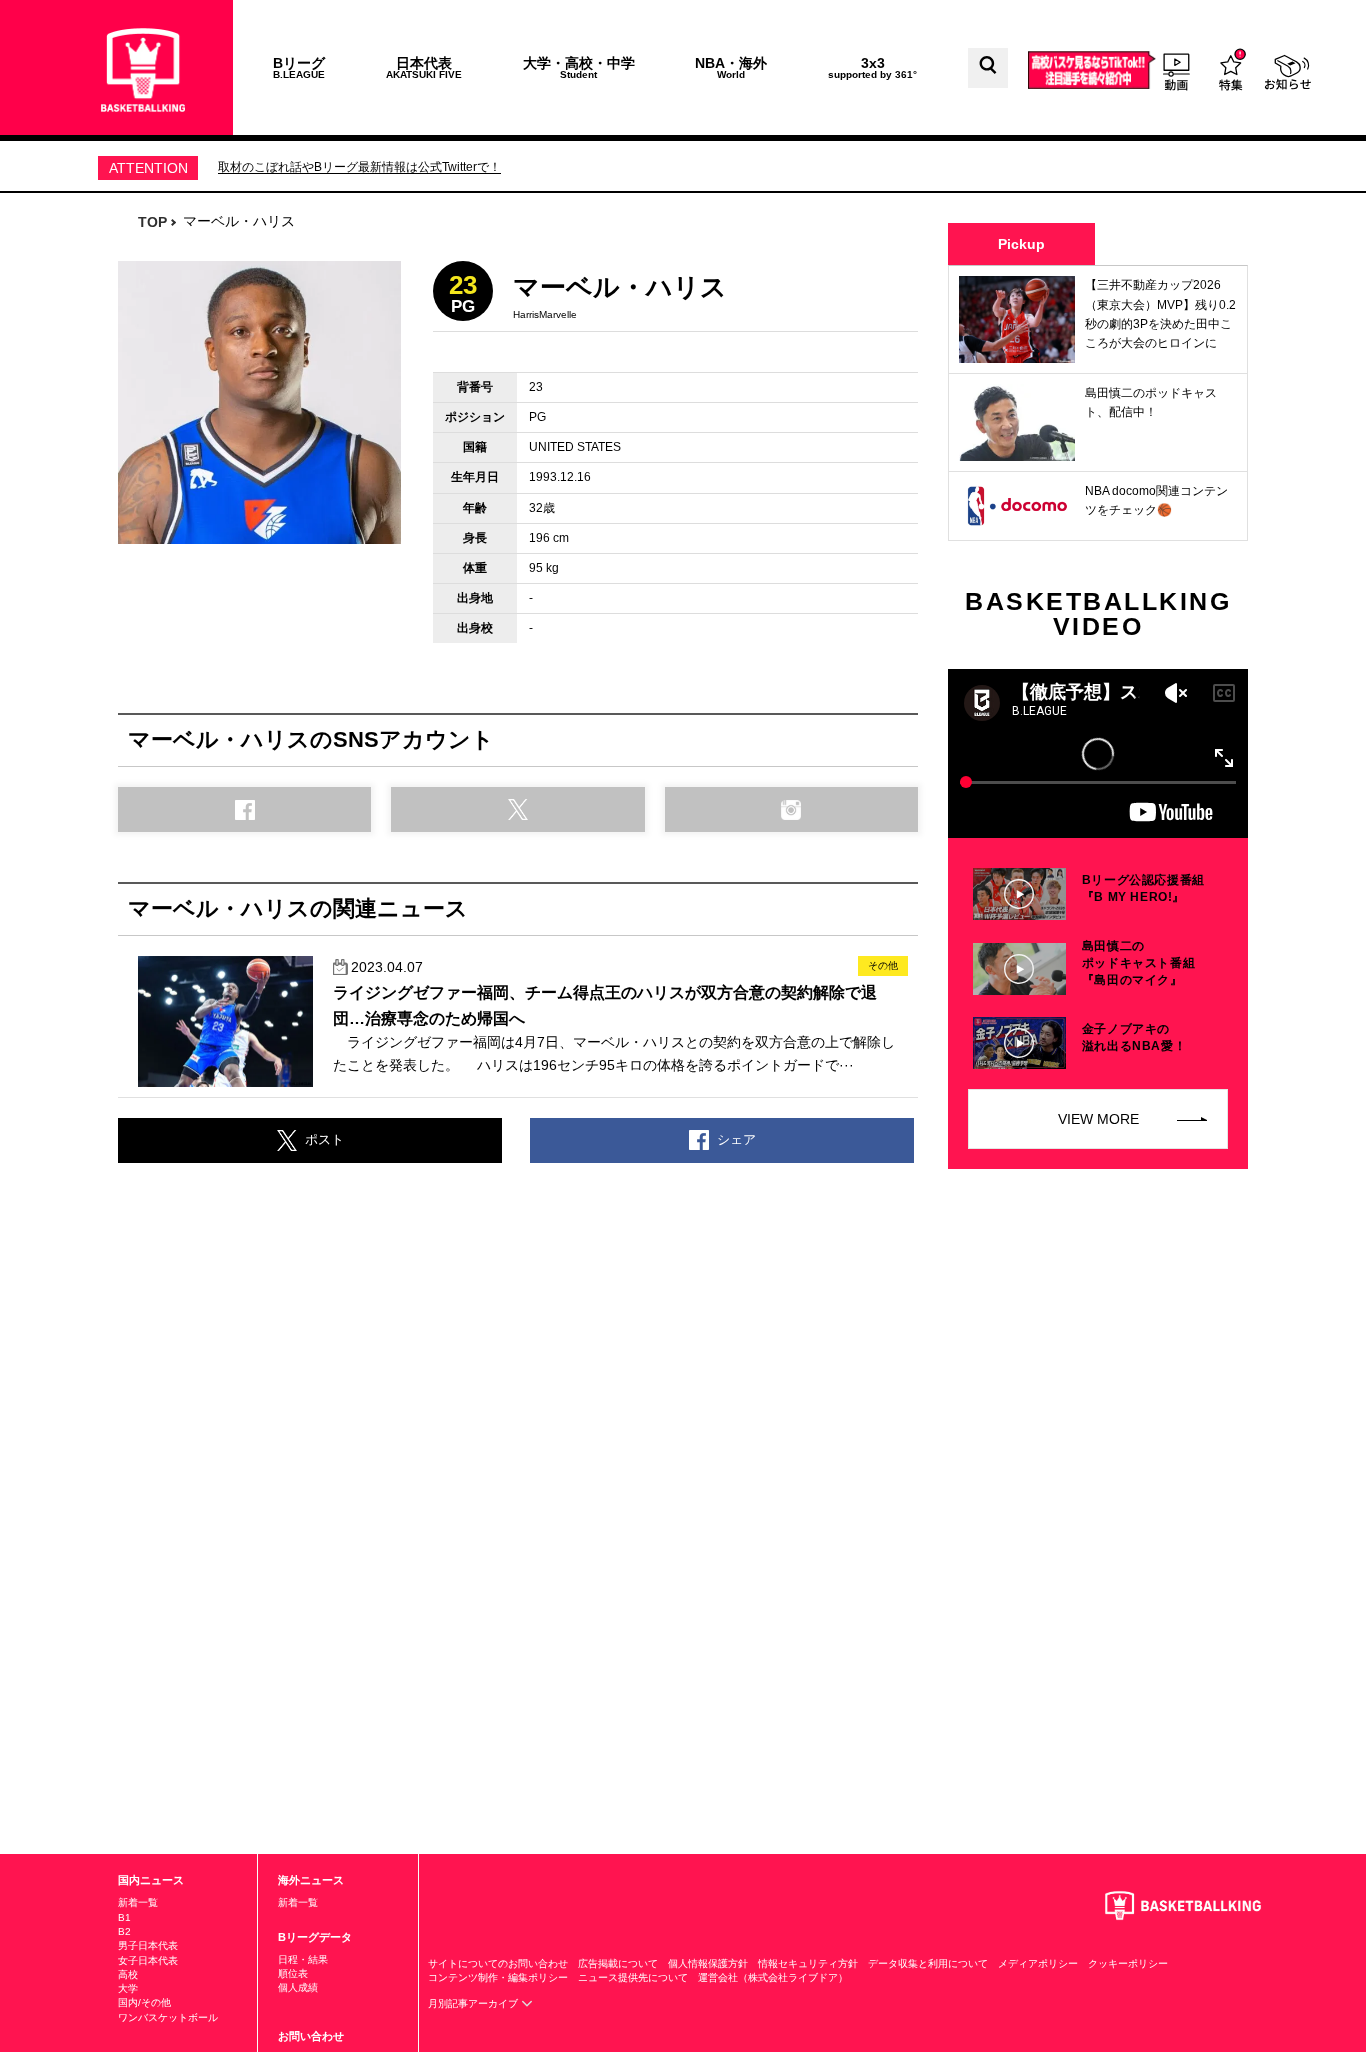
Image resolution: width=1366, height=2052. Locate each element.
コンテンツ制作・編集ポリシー (498, 1977)
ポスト (324, 1139)
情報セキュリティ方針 (808, 1963)
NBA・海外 (731, 67)
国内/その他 (144, 2002)
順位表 (293, 1973)
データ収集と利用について (928, 1963)
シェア (736, 1139)
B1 (124, 1917)
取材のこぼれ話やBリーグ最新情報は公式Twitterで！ (359, 167)
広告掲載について (618, 1963)
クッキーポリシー (1128, 1963)
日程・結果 (303, 1959)
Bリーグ (299, 67)
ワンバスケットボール (168, 2017)
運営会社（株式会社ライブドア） (773, 1977)
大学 (128, 1988)
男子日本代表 (148, 1945)
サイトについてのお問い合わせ (498, 1963)
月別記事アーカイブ (474, 2003)
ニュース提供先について (633, 1977)
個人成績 (298, 1987)
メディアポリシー (1038, 1963)
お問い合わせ (311, 2036)
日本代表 (424, 67)
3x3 (872, 67)
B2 (124, 1931)
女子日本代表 (148, 1960)
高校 (128, 1974)
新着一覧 (138, 1902)
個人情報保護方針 (708, 1963)
